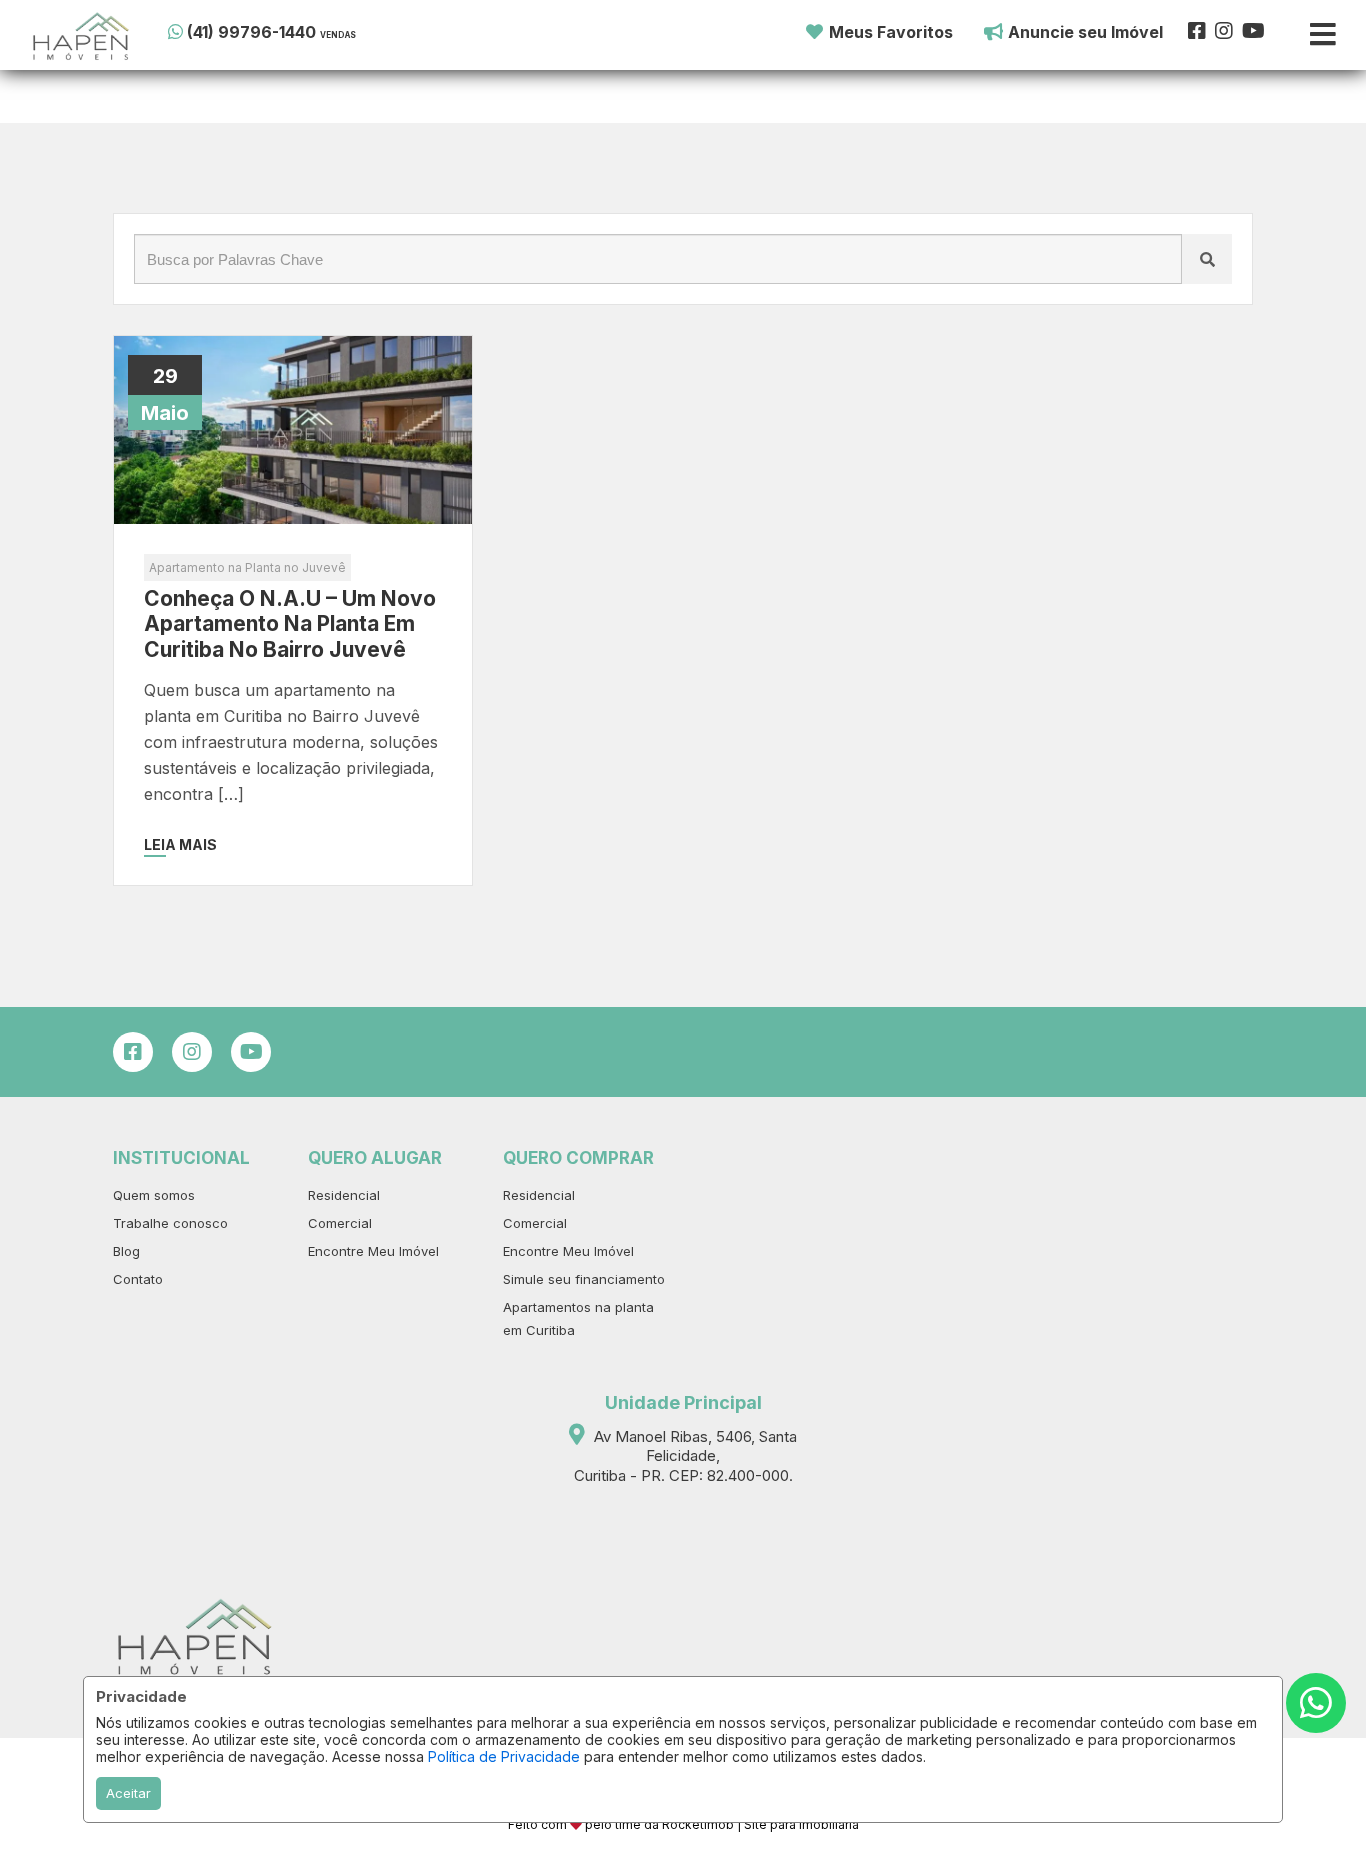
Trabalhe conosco (170, 1223)
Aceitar (128, 1793)
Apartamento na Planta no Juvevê (247, 567)
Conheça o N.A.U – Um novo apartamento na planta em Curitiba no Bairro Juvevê (290, 623)
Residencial (344, 1195)
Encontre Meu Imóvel (373, 1251)
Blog (126, 1251)
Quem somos (154, 1195)
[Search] (1207, 259)
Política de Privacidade (504, 1756)
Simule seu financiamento (584, 1279)
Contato (138, 1279)
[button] (290, 32)
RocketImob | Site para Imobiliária (760, 1824)
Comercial (340, 1223)
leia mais (180, 844)
